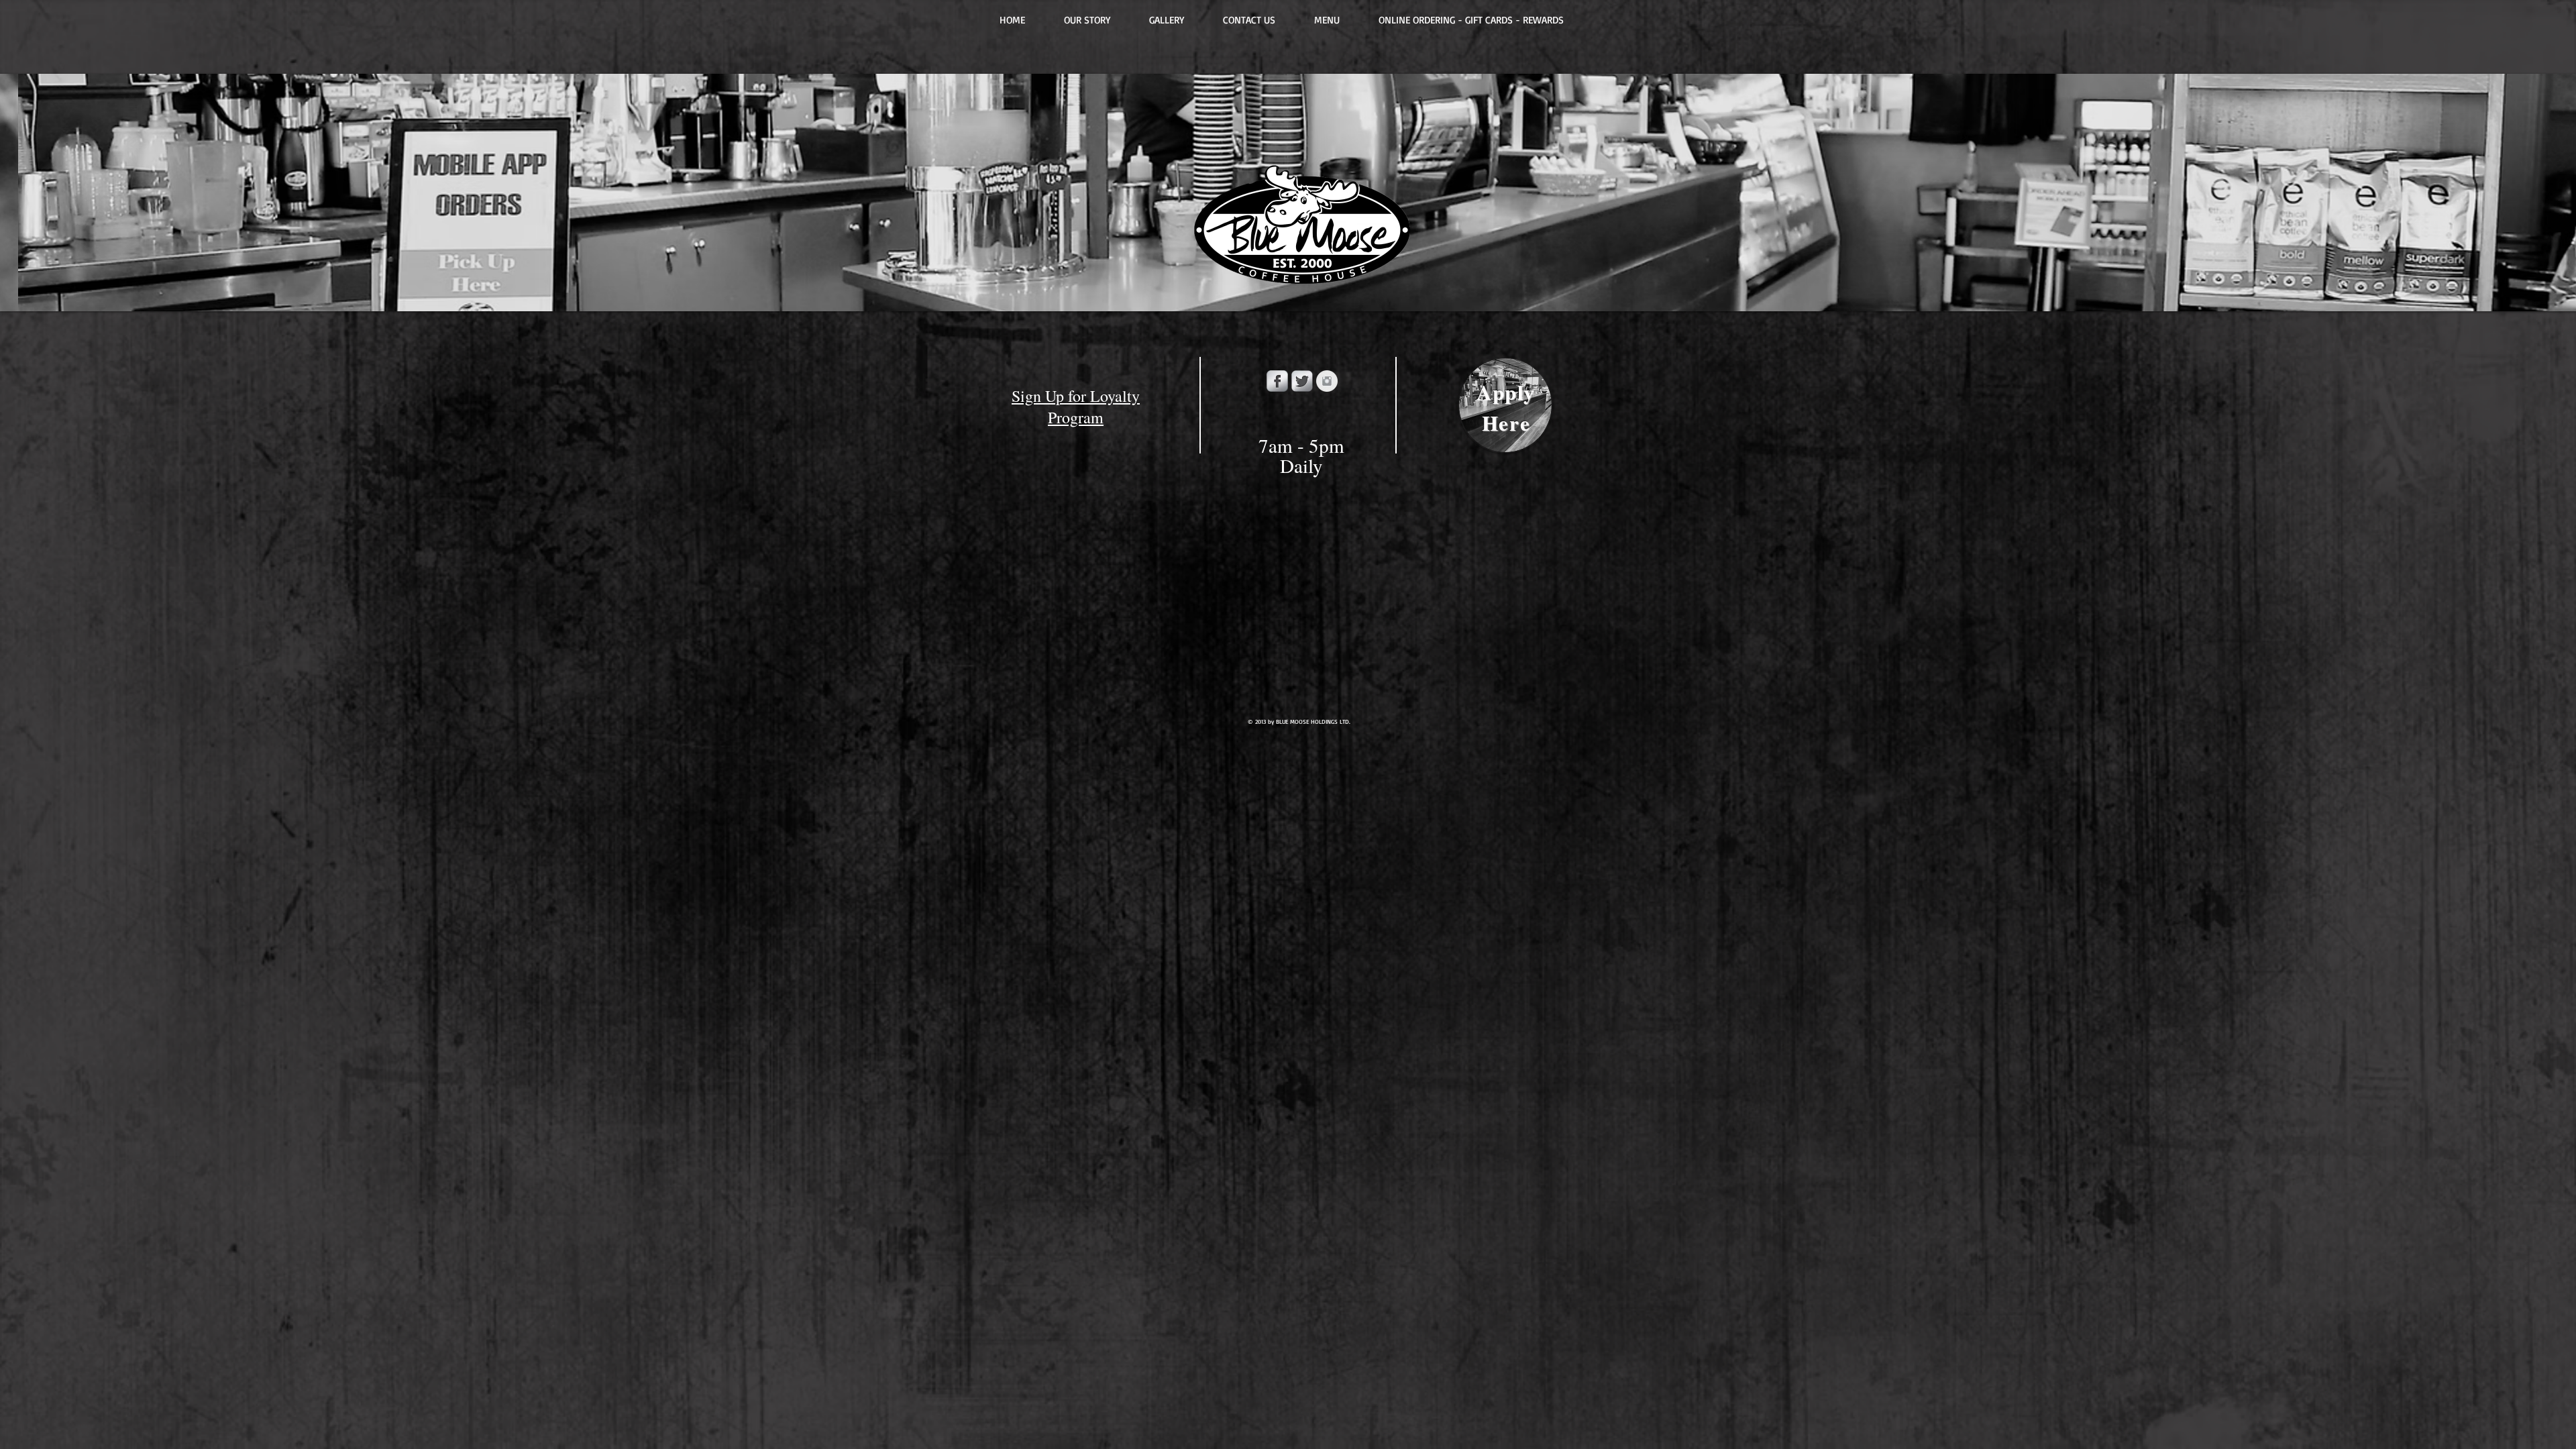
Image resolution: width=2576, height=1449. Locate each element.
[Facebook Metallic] (1277, 381)
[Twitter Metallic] (1302, 381)
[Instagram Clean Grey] (1327, 381)
